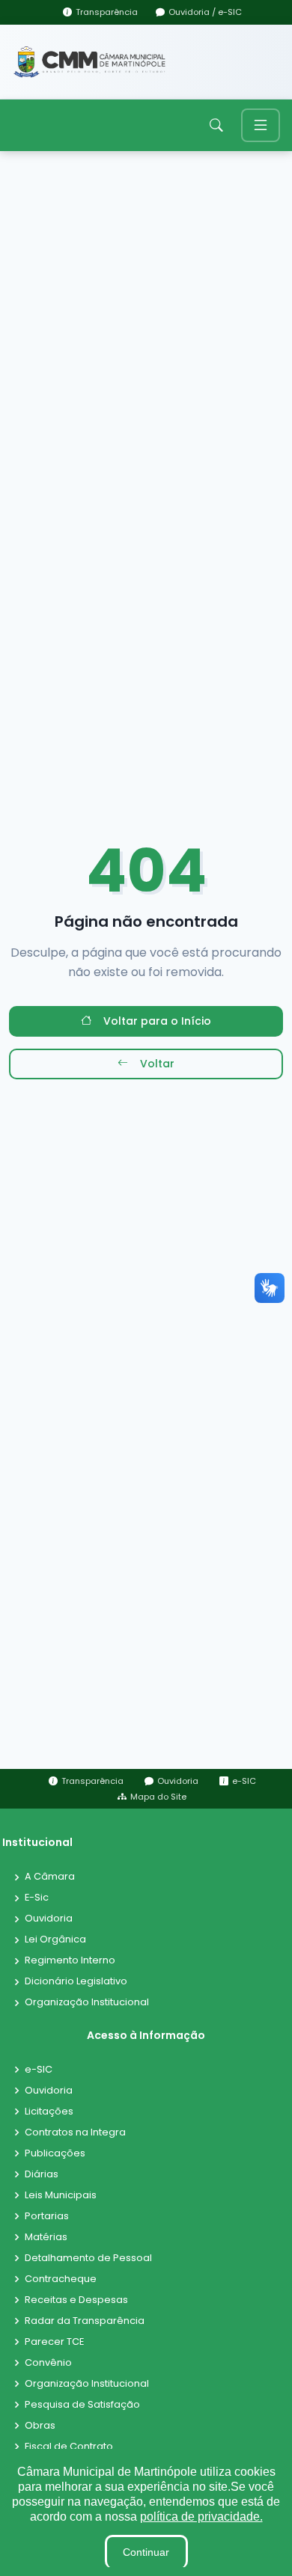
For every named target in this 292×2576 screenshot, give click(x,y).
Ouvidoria (49, 1919)
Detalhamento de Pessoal (88, 2258)
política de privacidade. (201, 2517)
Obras (40, 2426)
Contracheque (61, 2279)
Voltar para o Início (157, 1021)
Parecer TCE (54, 2342)
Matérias (46, 2238)
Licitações (49, 2112)
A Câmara (50, 1877)
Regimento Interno (70, 1961)
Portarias (47, 2217)
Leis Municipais (61, 2196)
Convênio (48, 2363)
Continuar (146, 2552)
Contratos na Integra (75, 2133)
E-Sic (37, 1898)
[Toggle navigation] (261, 125)
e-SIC (39, 2070)
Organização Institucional (87, 2003)
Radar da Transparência (85, 2321)
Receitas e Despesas (76, 2300)
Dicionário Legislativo (76, 1982)
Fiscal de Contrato (69, 2447)
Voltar (157, 1064)
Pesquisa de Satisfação (82, 2405)
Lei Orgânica (55, 1940)
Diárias (42, 2175)
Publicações (55, 2154)
